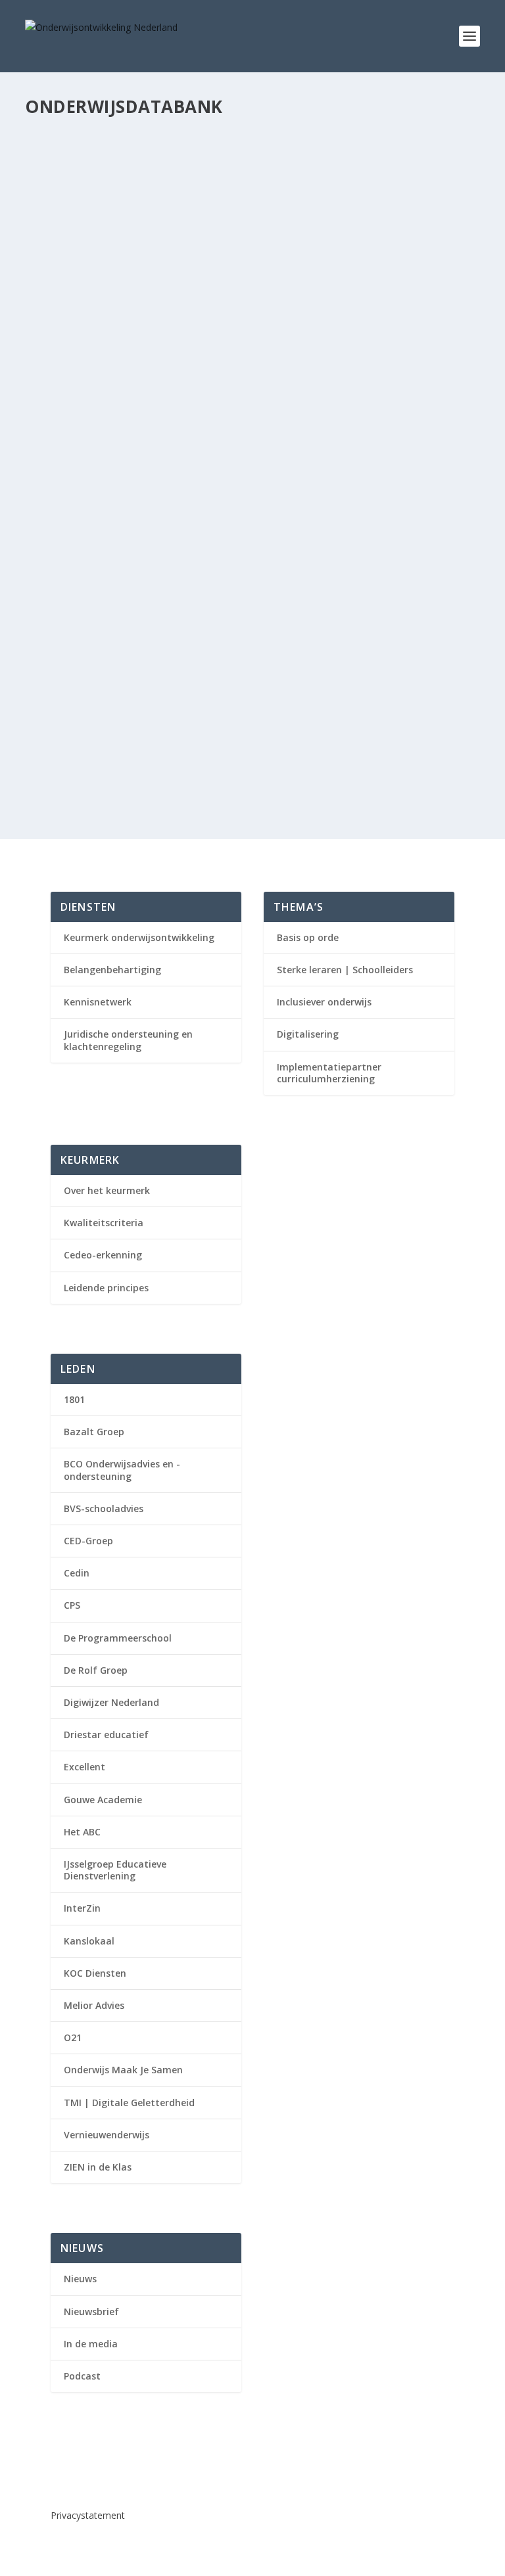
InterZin (82, 1908)
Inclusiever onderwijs (324, 1002)
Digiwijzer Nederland (111, 1702)
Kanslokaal (89, 1941)
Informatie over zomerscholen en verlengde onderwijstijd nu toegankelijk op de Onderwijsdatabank (229, 305)
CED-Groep (88, 1541)
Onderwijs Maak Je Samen (123, 2070)
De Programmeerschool (118, 1638)
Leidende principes (106, 1288)
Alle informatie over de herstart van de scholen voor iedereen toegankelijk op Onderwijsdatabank (232, 458)
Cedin (77, 1573)
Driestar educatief (106, 1735)
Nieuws (179, 637)
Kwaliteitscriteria (104, 1223)
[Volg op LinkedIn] (61, 2472)
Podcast (82, 2376)
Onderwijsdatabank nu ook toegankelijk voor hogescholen (224, 741)
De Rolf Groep (96, 1670)
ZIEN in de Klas (98, 2167)
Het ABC (82, 1832)
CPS (72, 1605)
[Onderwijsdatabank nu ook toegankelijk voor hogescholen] (248, 713)
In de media (91, 2344)
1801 (74, 1399)
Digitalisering (308, 1034)
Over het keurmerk (107, 1190)
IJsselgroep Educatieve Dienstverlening (115, 1870)
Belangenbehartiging (112, 970)
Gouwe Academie (103, 1800)
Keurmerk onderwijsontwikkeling (139, 937)
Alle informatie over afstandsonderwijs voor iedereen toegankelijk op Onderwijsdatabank (248, 610)
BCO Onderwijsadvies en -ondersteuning (122, 1470)
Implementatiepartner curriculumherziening (329, 1073)
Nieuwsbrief (91, 2311)
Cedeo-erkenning (103, 1255)
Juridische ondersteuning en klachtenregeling (128, 1040)
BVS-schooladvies (104, 1508)
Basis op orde (308, 937)
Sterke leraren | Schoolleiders (345, 970)
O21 (73, 2037)
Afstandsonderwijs (126, 637)
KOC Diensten (95, 1973)
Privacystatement (88, 2515)
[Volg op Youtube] (87, 2472)
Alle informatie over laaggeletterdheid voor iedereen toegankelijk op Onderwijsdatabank (246, 168)
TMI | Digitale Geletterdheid (129, 2103)
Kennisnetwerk (98, 1002)
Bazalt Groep (94, 1432)
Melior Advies (94, 2005)
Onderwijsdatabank (124, 194)
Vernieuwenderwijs (107, 2135)
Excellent (84, 1767)
